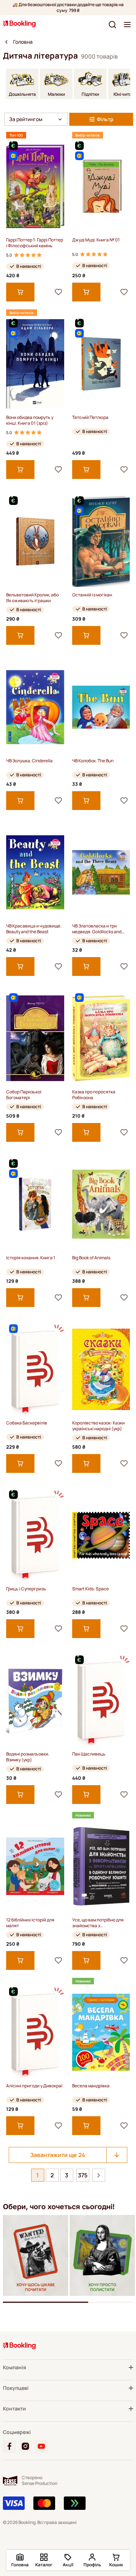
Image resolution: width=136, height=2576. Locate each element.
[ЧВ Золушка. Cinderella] (35, 707)
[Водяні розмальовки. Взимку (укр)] (35, 1700)
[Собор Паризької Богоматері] (35, 1038)
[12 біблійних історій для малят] (35, 1866)
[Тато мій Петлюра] (101, 364)
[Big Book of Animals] (101, 1204)
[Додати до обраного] (58, 292)
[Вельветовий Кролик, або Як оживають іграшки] (35, 541)
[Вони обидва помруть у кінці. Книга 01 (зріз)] (35, 364)
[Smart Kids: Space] (101, 1535)
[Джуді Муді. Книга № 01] (101, 186)
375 (83, 2175)
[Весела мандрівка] (101, 2032)
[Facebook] (9, 2446)
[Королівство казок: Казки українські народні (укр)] (101, 1369)
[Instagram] (25, 2446)
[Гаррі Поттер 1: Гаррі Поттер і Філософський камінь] (35, 186)
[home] (7, 42)
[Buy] (20, 292)
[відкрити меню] (127, 25)
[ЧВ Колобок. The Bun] (101, 707)
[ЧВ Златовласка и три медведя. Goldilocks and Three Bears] (101, 872)
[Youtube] (41, 2446)
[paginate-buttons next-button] (99, 2175)
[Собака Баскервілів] (35, 1369)
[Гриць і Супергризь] (35, 1535)
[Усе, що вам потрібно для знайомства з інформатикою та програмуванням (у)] (101, 1866)
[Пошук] (112, 25)
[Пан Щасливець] (101, 1700)
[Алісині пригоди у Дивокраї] (35, 2032)
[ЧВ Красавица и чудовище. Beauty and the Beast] (35, 872)
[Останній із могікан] (101, 541)
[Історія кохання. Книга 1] (35, 1204)
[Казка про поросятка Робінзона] (101, 1038)
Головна (23, 42)
